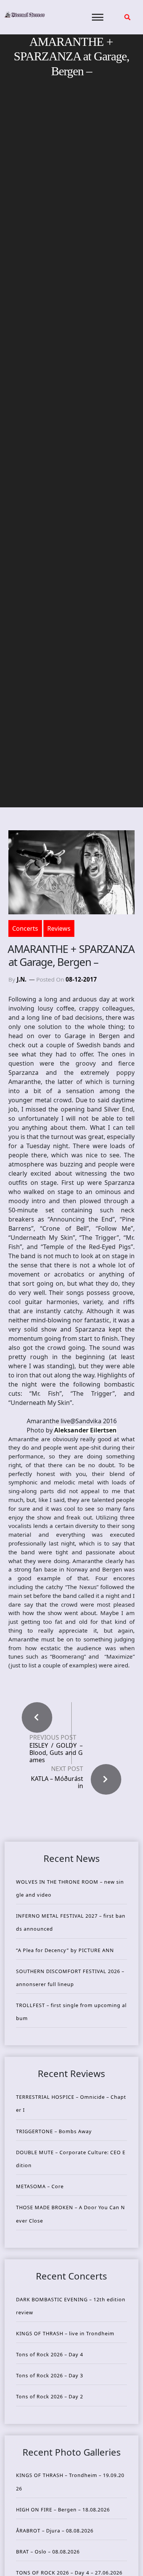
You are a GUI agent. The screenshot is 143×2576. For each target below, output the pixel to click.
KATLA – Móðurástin (57, 1782)
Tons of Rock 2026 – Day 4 (50, 2354)
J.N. (22, 979)
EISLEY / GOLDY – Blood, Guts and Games (56, 1753)
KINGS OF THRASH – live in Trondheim (65, 2333)
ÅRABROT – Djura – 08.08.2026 (55, 2531)
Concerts (25, 928)
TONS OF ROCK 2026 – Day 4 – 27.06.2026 (69, 2573)
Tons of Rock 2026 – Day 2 (50, 2396)
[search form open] (127, 17)
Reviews (59, 928)
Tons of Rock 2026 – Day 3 (50, 2375)
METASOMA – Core (40, 2186)
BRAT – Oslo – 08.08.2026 (48, 2552)
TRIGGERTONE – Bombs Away (54, 2131)
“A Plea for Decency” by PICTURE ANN (65, 1950)
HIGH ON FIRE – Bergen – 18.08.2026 (63, 2510)
